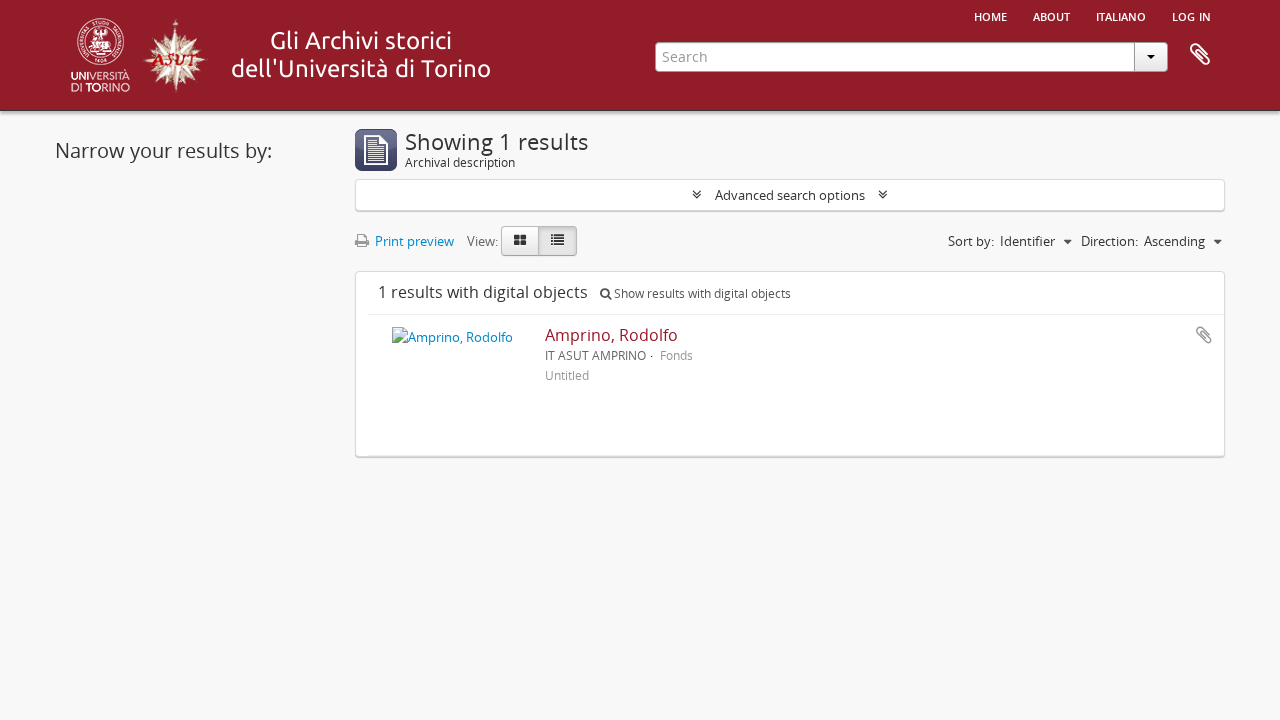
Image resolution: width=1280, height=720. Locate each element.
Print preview (413, 241)
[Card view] (520, 241)
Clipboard (1200, 55)
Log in (1191, 15)
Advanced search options (790, 195)
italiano (1121, 15)
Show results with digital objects (701, 293)
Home (990, 15)
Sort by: (971, 241)
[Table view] (557, 241)
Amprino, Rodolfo (611, 335)
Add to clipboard (1204, 335)
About (1051, 15)
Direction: (1109, 241)
